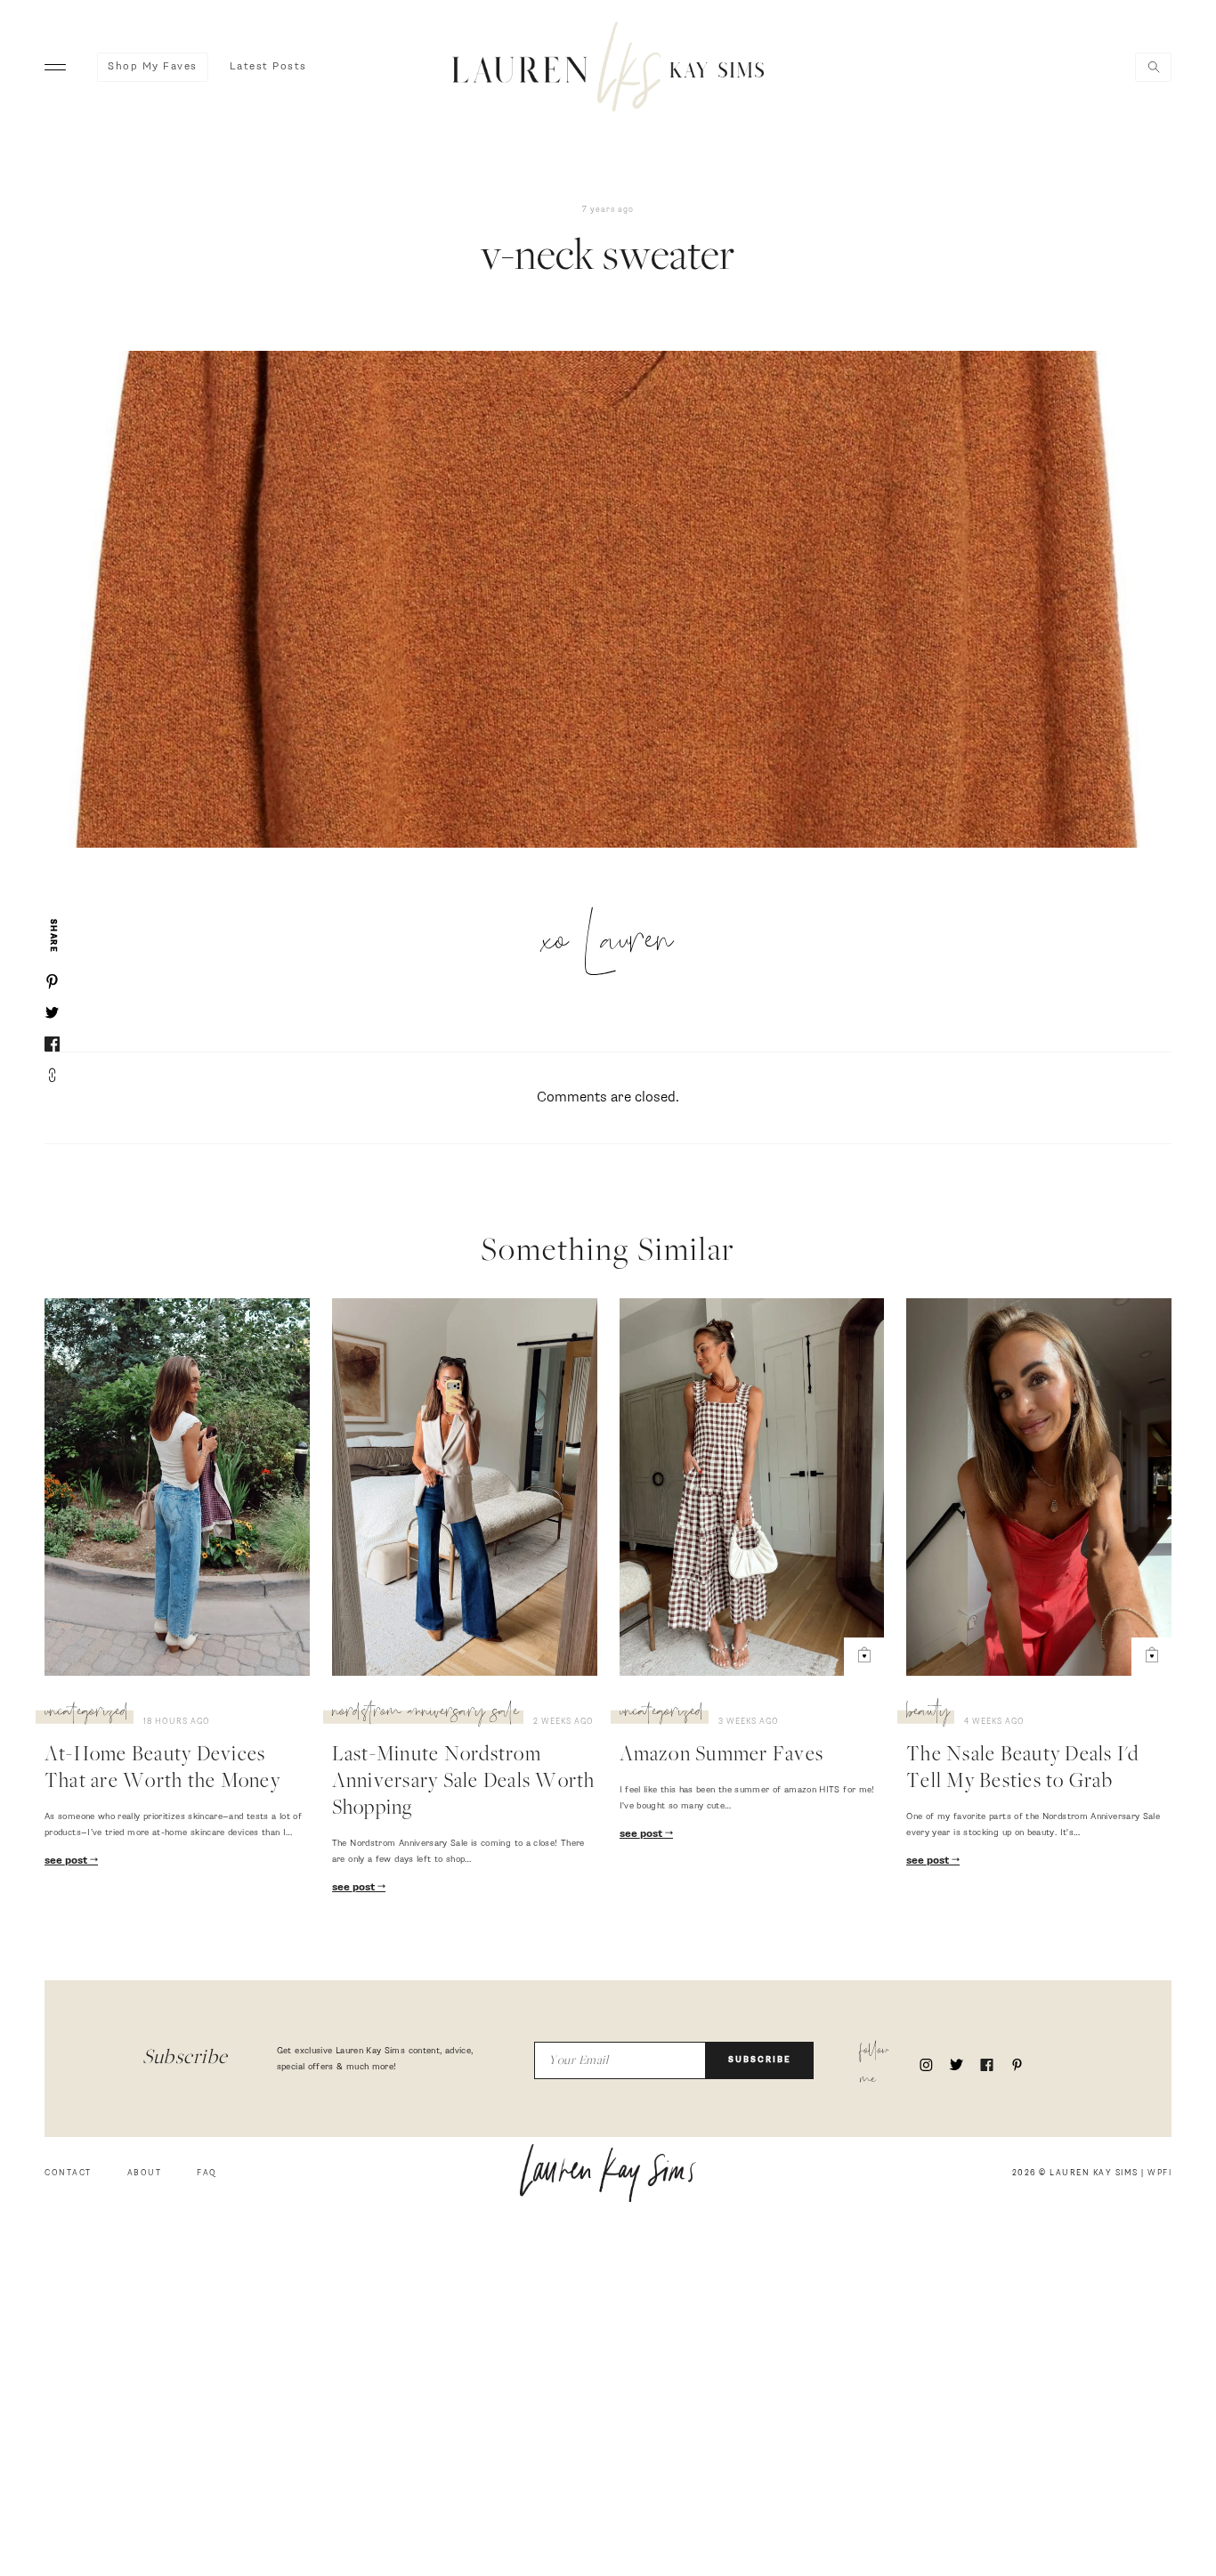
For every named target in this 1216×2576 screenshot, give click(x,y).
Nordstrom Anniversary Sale (426, 1714)
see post (67, 1861)
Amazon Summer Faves (722, 1756)
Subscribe (760, 2060)
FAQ (207, 2173)
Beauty (928, 1714)
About (145, 2173)
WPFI (1159, 2173)
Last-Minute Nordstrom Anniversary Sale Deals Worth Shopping (464, 1783)
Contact (68, 2173)
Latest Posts (268, 67)
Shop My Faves (153, 67)
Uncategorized (87, 1714)
